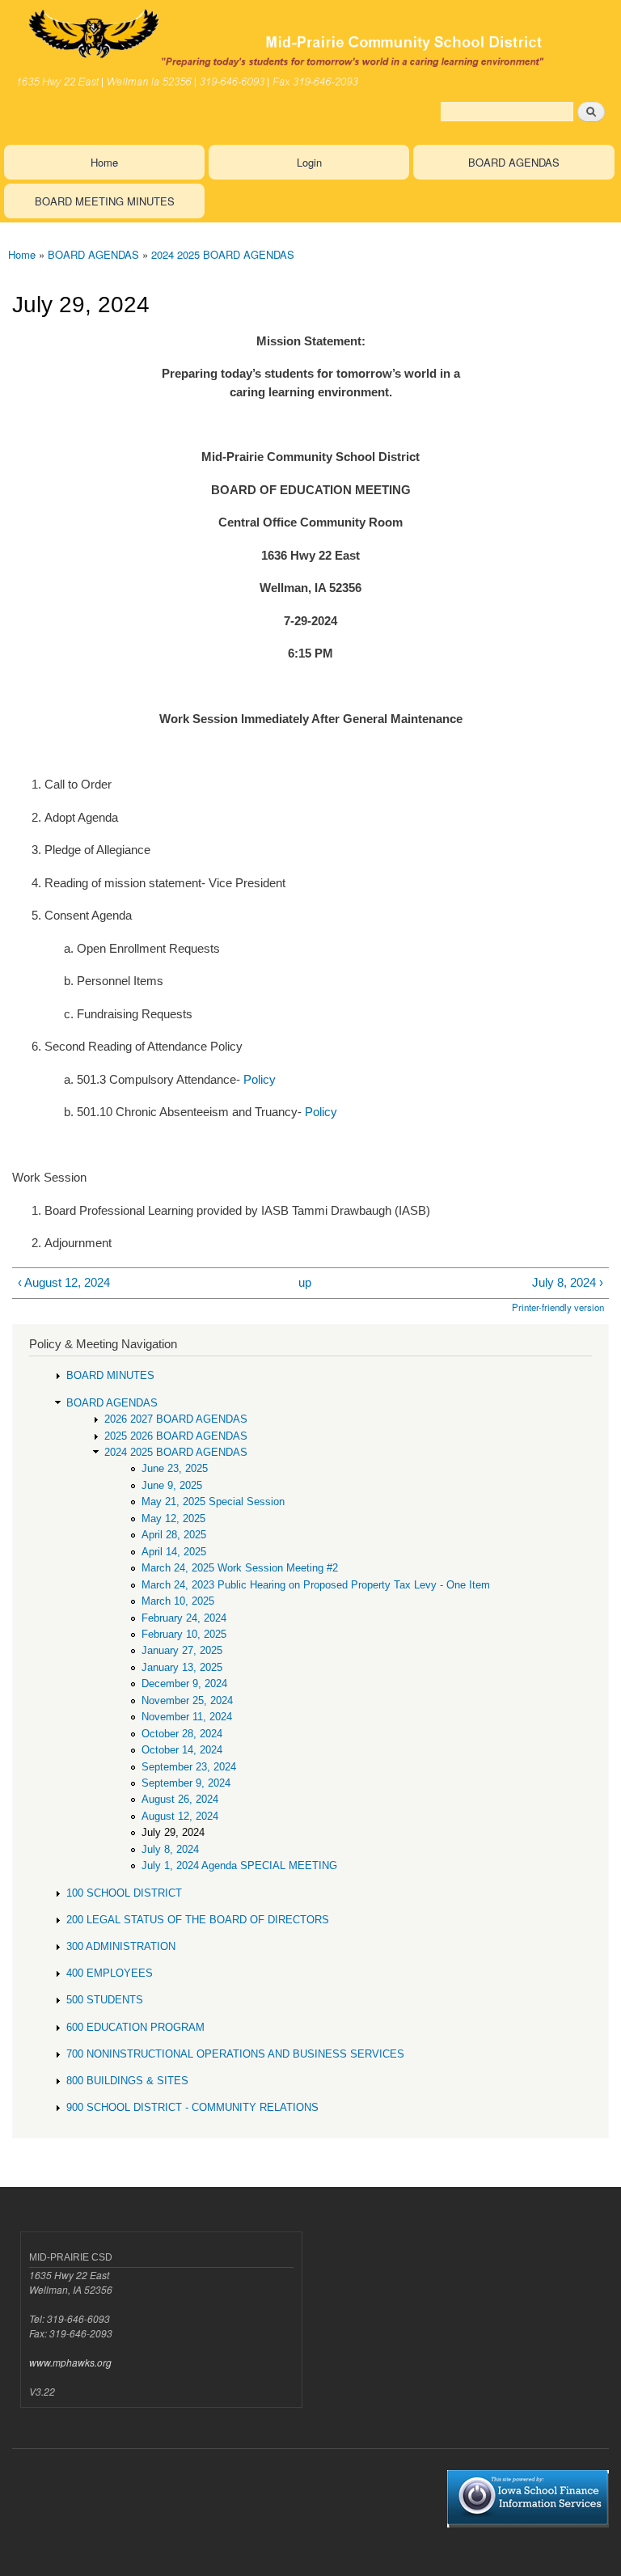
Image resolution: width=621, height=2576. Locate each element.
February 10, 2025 (184, 1634)
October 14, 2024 (182, 1750)
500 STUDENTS (105, 2000)
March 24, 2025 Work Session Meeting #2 (240, 1568)
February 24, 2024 (184, 1618)
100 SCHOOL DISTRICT (124, 1893)
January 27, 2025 (182, 1650)
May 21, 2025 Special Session (213, 1502)
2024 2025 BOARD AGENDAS (223, 254)
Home (104, 162)
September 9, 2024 (186, 1783)
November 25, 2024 (187, 1700)
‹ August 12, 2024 (64, 1282)
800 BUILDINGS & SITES (127, 2081)
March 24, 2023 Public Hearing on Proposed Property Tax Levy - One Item (316, 1585)
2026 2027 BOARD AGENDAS (176, 1419)
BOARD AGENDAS (514, 162)
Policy (260, 1079)
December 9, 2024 (184, 1683)
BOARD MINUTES (110, 1375)
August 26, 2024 (180, 1799)
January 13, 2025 (182, 1667)
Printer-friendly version (558, 1307)
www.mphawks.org (70, 2362)
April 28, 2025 (174, 1535)
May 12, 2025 (173, 1519)
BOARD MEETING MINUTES (105, 201)
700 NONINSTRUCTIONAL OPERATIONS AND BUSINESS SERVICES (235, 2054)
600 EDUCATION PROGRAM (135, 2027)
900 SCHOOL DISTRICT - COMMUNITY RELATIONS (192, 2107)
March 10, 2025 (178, 1601)
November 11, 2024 (187, 1717)
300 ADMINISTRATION (121, 1946)
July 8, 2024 (170, 1849)
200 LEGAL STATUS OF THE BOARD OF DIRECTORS (198, 1920)
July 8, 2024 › (568, 1282)
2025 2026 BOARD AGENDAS (176, 1436)
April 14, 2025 (174, 1552)
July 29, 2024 (173, 1832)
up (305, 1282)
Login (309, 162)
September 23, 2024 (189, 1767)
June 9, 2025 (172, 1485)
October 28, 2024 (182, 1734)
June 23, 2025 (175, 1468)
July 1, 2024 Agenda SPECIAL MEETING (239, 1865)
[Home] (310, 47)
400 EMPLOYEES (110, 1973)
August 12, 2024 (180, 1816)
